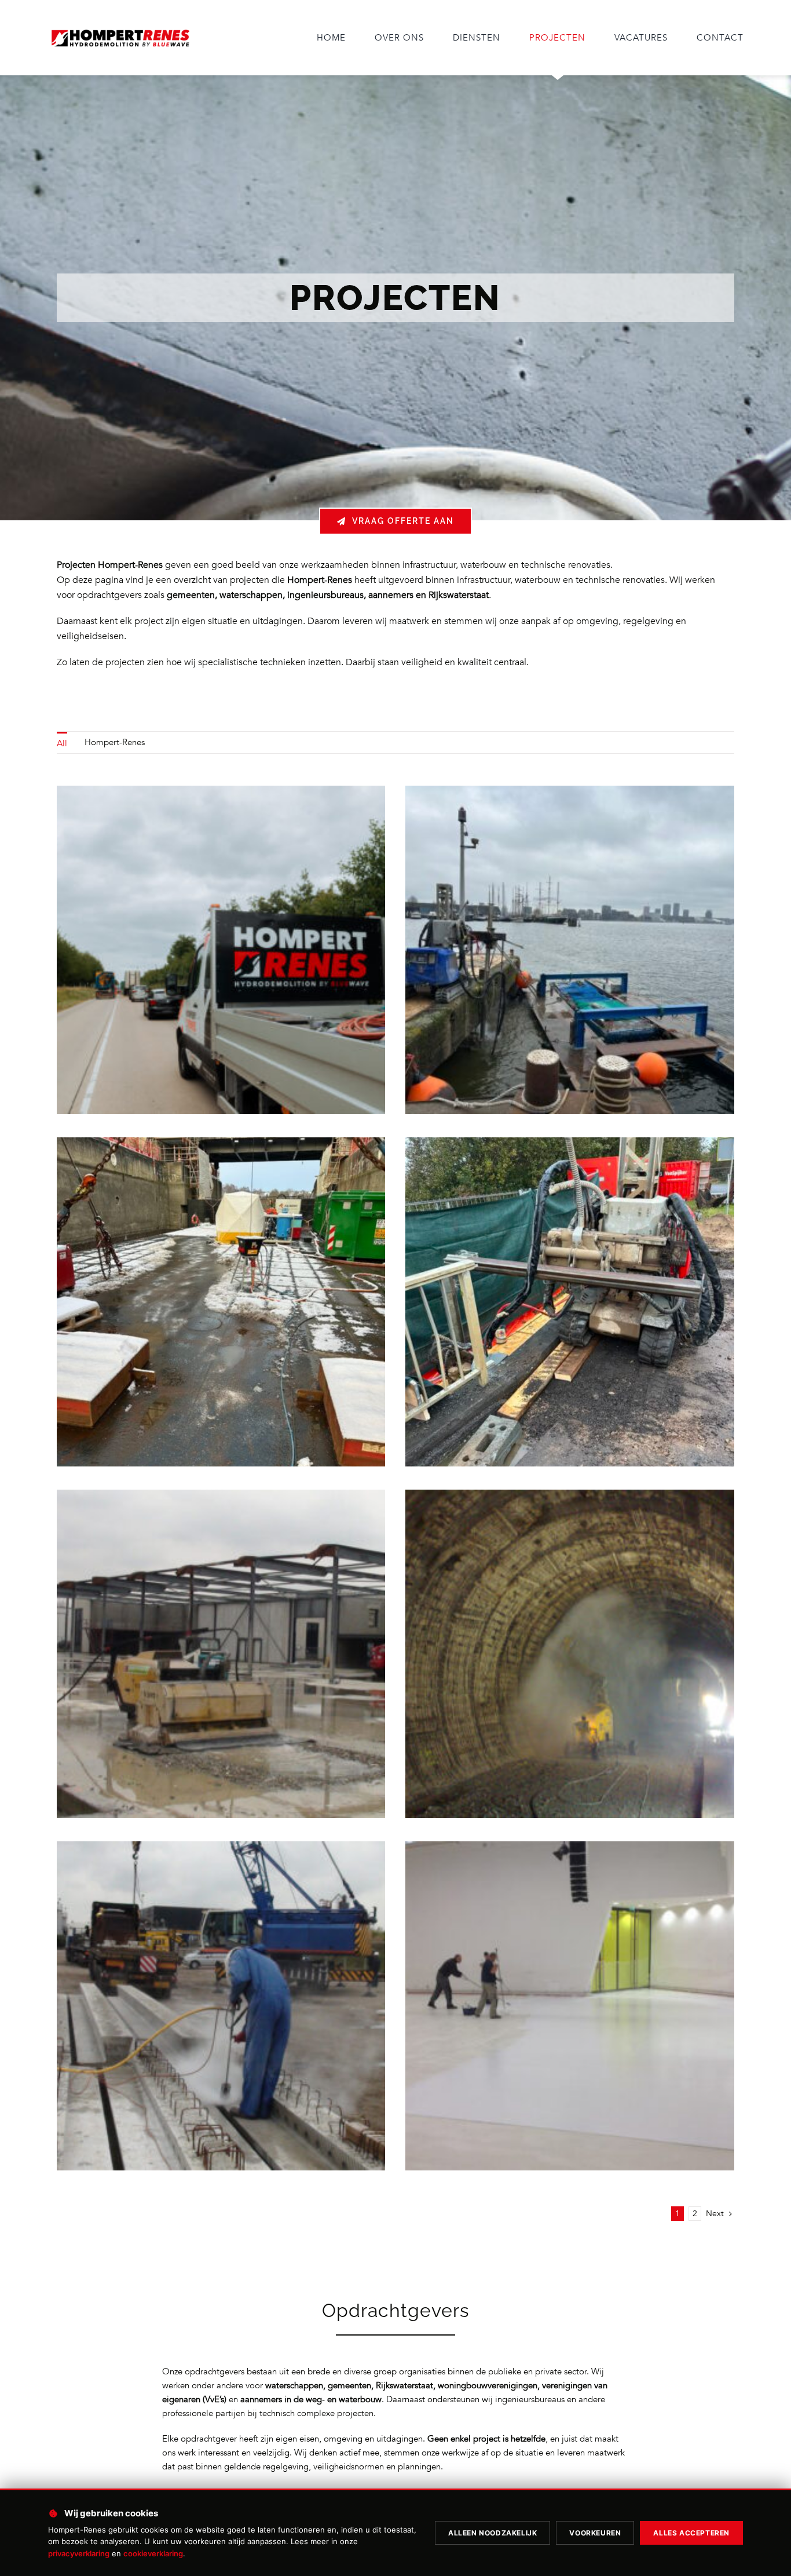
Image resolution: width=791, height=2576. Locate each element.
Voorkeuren (595, 2533)
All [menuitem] (62, 743)
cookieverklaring (153, 2553)
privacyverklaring (79, 2553)
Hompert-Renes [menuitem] (115, 742)
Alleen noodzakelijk (492, 2533)
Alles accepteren (691, 2533)
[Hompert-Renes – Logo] (120, 30)
